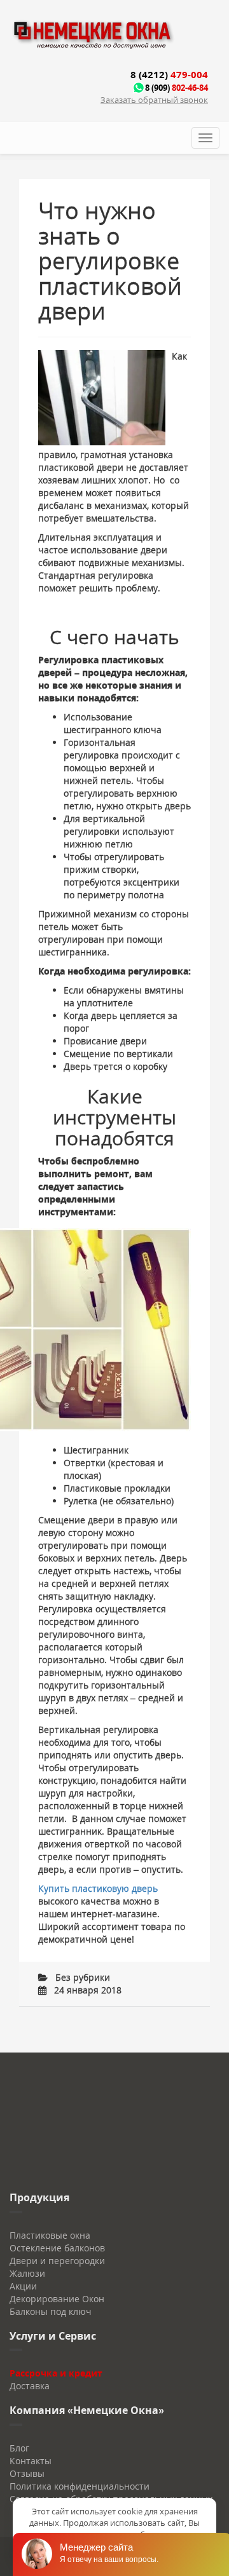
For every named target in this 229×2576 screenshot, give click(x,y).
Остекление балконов (57, 2248)
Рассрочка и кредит (56, 2373)
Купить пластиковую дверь (98, 1888)
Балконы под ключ (51, 2311)
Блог (19, 2448)
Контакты (31, 2461)
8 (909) (177, 88)
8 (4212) (169, 74)
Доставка (30, 2386)
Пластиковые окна (50, 2235)
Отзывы (27, 2473)
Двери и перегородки (57, 2261)
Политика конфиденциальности (80, 2486)
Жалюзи (27, 2273)
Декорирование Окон (57, 2299)
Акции (23, 2286)
